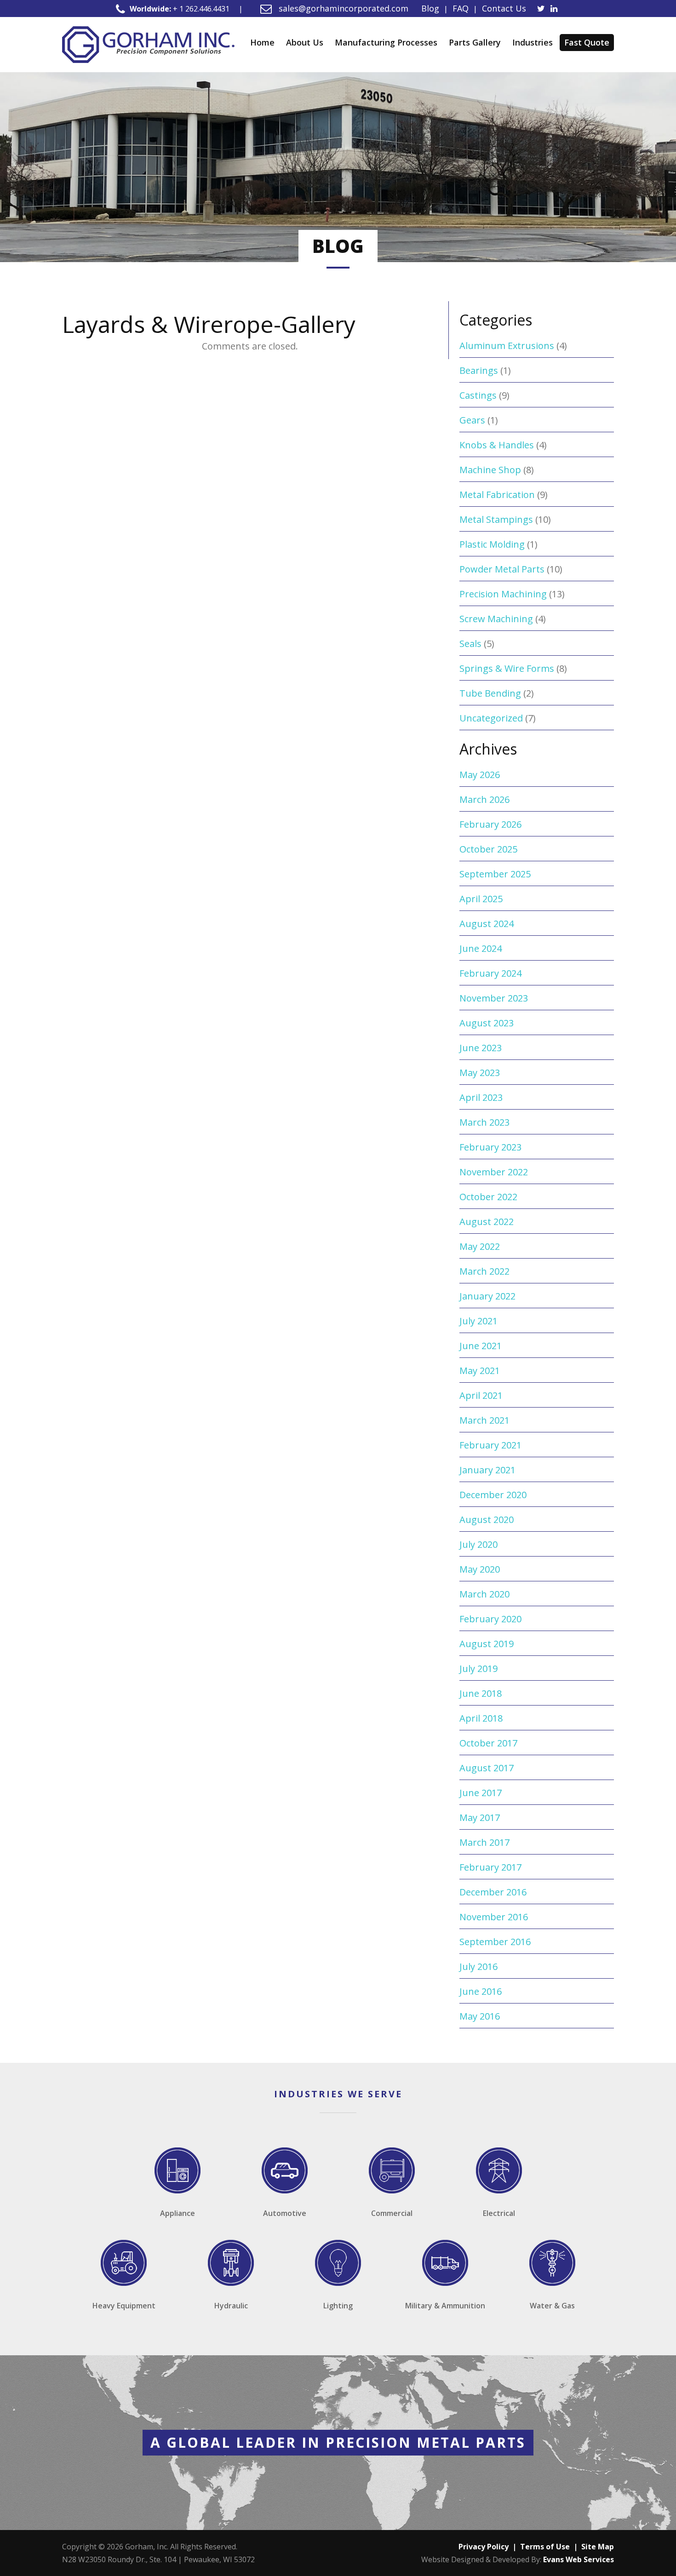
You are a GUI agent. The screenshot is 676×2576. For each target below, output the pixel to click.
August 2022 (487, 1222)
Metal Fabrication (497, 495)
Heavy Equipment (124, 2306)
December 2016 (493, 1892)
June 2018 (481, 1693)
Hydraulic (231, 2306)
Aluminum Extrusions (507, 346)
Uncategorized (491, 718)
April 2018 (481, 1718)
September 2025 (495, 874)
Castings (478, 395)
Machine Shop (490, 470)
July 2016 (478, 1966)
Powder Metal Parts (502, 569)
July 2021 (478, 1321)
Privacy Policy (484, 2547)
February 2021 (490, 1445)
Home (262, 42)
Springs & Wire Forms (507, 668)
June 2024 (481, 948)
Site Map (598, 2547)
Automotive (285, 2213)
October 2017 (488, 1743)
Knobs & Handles (497, 445)
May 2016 (480, 2016)
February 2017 (490, 1867)
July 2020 (478, 1544)
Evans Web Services (579, 2559)
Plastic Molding (492, 544)
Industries (533, 42)
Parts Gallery (475, 42)
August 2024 (487, 924)
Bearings (479, 370)
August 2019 (487, 1644)
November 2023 (494, 998)
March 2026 (484, 799)
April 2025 (481, 899)
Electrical (499, 2213)
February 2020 (490, 1619)
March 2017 (484, 1842)
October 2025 (488, 849)
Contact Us (504, 8)
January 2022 (487, 1296)
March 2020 (484, 1594)
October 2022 (488, 1197)
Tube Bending (490, 693)
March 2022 (484, 1271)
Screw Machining (496, 619)
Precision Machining (503, 594)
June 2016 (481, 1991)
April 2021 (481, 1395)
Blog (430, 8)
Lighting (338, 2306)
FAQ (461, 8)
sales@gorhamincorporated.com (342, 8)
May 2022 (480, 1246)
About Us (305, 42)
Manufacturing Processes (386, 42)
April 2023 (481, 1097)
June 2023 (481, 1048)
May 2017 (480, 1818)
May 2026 (480, 775)
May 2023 (480, 1073)
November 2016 (494, 1917)
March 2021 (484, 1420)
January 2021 (487, 1470)
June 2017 (481, 1793)
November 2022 (494, 1172)
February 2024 (490, 973)
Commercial (392, 2213)
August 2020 (487, 1520)
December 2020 (493, 1495)
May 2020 (480, 1569)
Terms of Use (545, 2547)
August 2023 (487, 1023)
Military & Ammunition (445, 2306)
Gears (472, 420)
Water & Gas (552, 2306)
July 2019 (478, 1669)
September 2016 (495, 1942)
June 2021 (481, 1346)
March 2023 (484, 1122)
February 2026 (490, 824)
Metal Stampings (496, 519)
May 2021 (480, 1371)
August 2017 (487, 1768)
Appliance (178, 2213)
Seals (470, 644)
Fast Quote (587, 42)
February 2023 (490, 1147)
